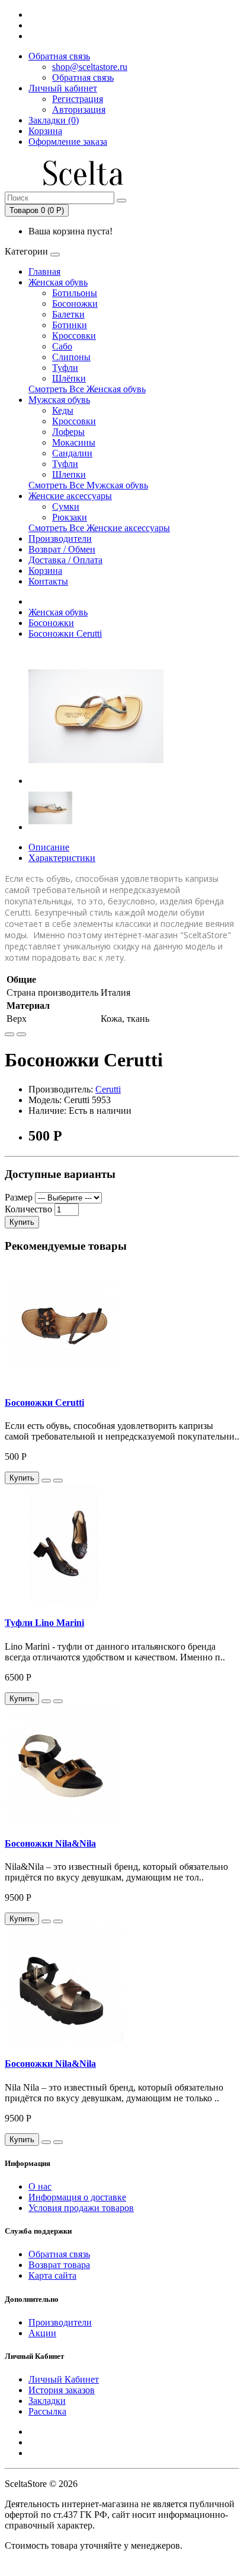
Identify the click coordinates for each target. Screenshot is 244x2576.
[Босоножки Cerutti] (96, 781)
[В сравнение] (21, 1034)
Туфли (65, 368)
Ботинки (70, 325)
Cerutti (108, 1089)
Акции (42, 2333)
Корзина (45, 571)
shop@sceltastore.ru (90, 67)
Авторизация (79, 109)
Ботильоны (75, 293)
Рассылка (47, 2411)
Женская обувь (58, 282)
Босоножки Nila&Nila (50, 1843)
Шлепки (69, 474)
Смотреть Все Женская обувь (87, 389)
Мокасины (74, 442)
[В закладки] (9, 1034)
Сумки (66, 506)
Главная (44, 271)
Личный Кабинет (64, 2379)
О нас (40, 2186)
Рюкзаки (70, 517)
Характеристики (62, 858)
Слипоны (71, 357)
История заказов (62, 2390)
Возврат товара (59, 2265)
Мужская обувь (59, 400)
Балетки (68, 314)
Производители (60, 539)
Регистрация (78, 99)
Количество (28, 1209)
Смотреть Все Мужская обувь (88, 485)
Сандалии (72, 453)
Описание (49, 847)
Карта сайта (52, 2275)
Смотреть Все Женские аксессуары (99, 528)
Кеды (63, 410)
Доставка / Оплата (65, 560)
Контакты (48, 581)
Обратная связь (59, 56)
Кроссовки (74, 336)
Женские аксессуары (70, 496)
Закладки (47, 2401)
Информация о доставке (77, 2197)
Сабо (62, 346)
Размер (19, 1197)
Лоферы (68, 432)
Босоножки (75, 304)
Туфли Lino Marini (44, 1623)
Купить (22, 1222)
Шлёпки (69, 378)
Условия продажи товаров (81, 2208)
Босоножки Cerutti (65, 633)
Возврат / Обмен (62, 549)
